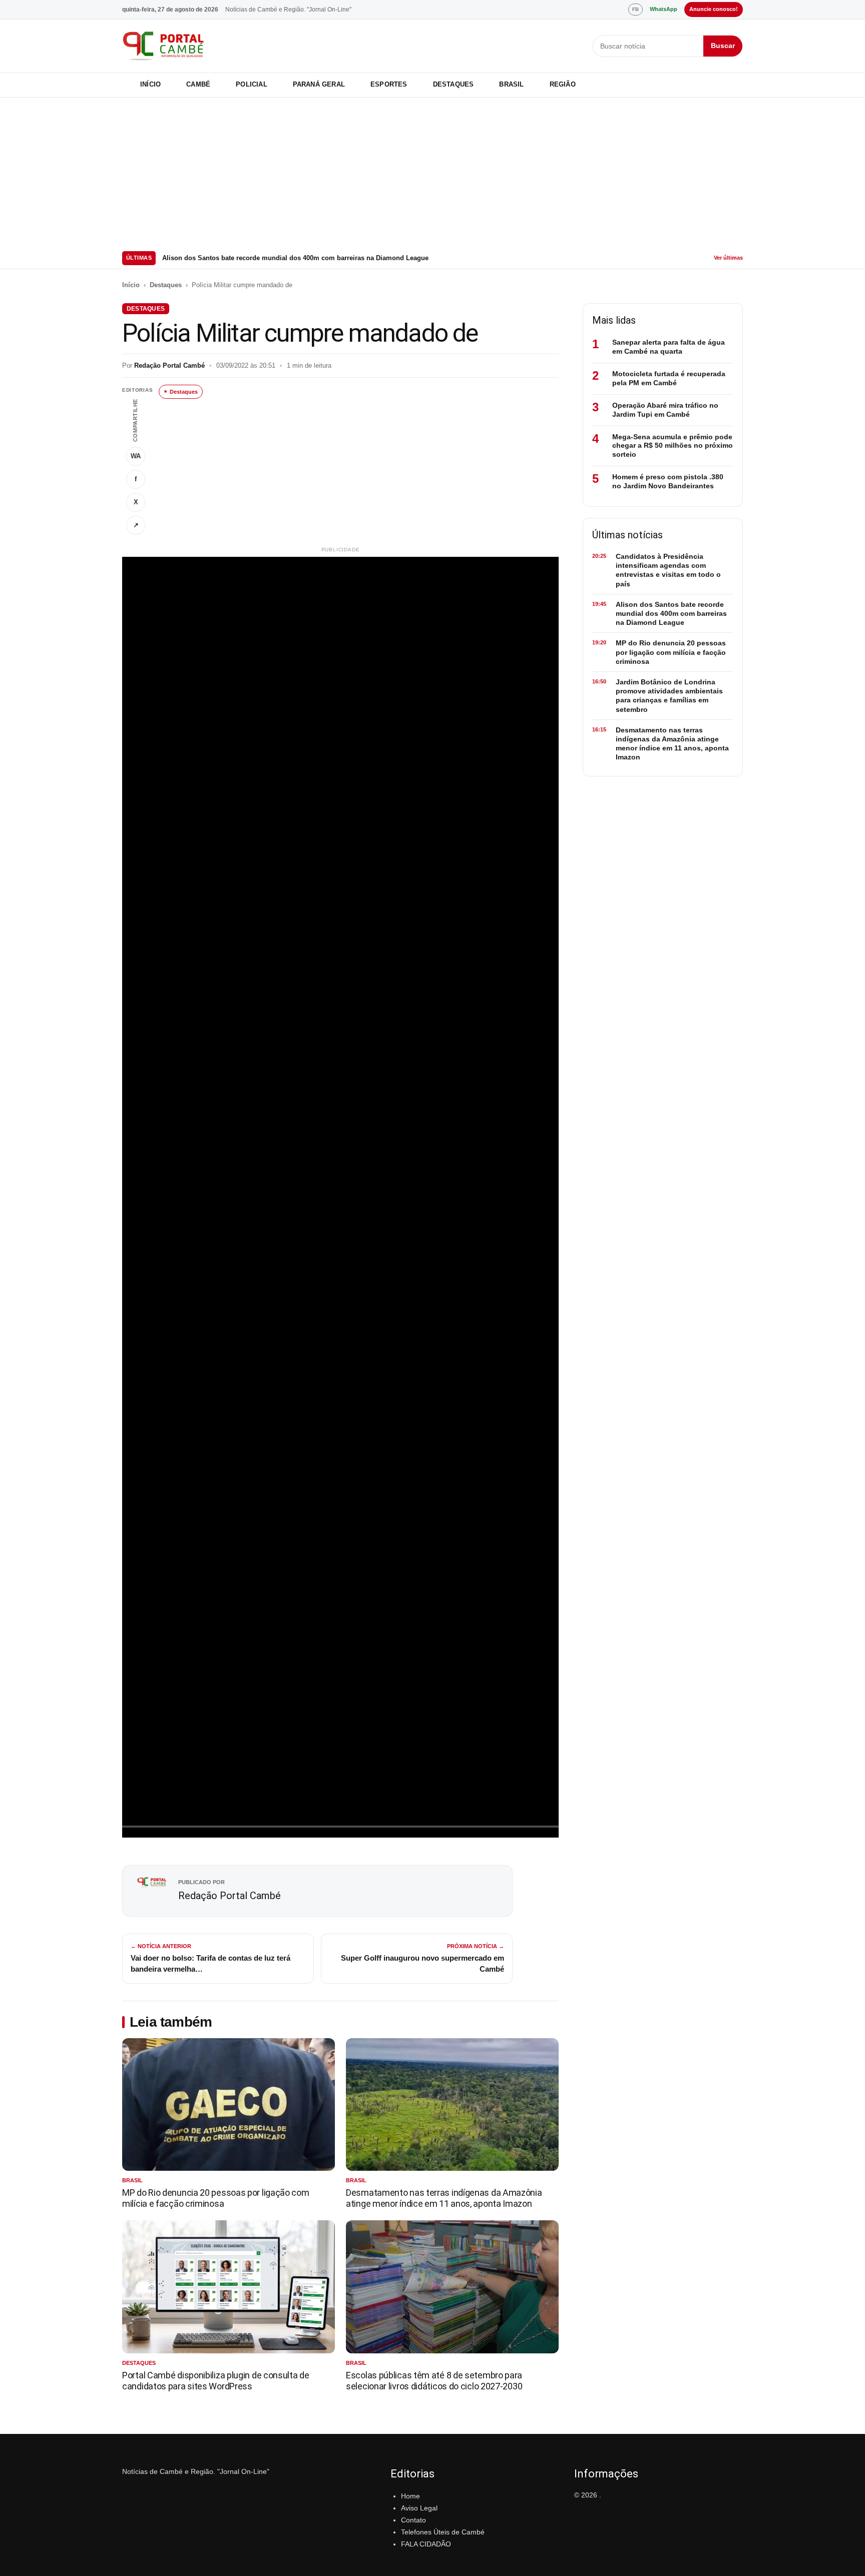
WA (136, 456)
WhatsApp (664, 9)
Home (410, 2496)
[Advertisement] (432, 173)
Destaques (454, 84)
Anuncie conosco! (714, 9)
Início (150, 84)
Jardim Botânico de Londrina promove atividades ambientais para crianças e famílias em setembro (669, 696)
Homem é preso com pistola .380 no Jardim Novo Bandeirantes (668, 481)
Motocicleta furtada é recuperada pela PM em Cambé (669, 378)
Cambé (198, 84)
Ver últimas (728, 258)
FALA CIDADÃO (426, 2544)
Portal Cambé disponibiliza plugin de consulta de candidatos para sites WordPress (216, 2381)
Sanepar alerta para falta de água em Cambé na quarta (669, 347)
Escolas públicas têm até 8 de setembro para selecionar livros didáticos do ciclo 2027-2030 (434, 2381)
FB (635, 9)
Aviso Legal (419, 2508)
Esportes (389, 84)
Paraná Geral (319, 84)
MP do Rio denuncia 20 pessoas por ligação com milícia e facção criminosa (216, 2198)
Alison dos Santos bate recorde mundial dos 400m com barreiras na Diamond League (295, 258)
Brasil (511, 84)
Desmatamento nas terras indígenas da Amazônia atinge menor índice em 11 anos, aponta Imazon (444, 2198)
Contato (413, 2520)
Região (563, 84)
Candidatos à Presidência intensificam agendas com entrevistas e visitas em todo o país (668, 570)
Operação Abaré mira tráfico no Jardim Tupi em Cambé (665, 410)
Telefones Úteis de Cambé (443, 2532)
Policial (252, 84)
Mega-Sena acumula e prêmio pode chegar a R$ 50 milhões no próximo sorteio (673, 446)
